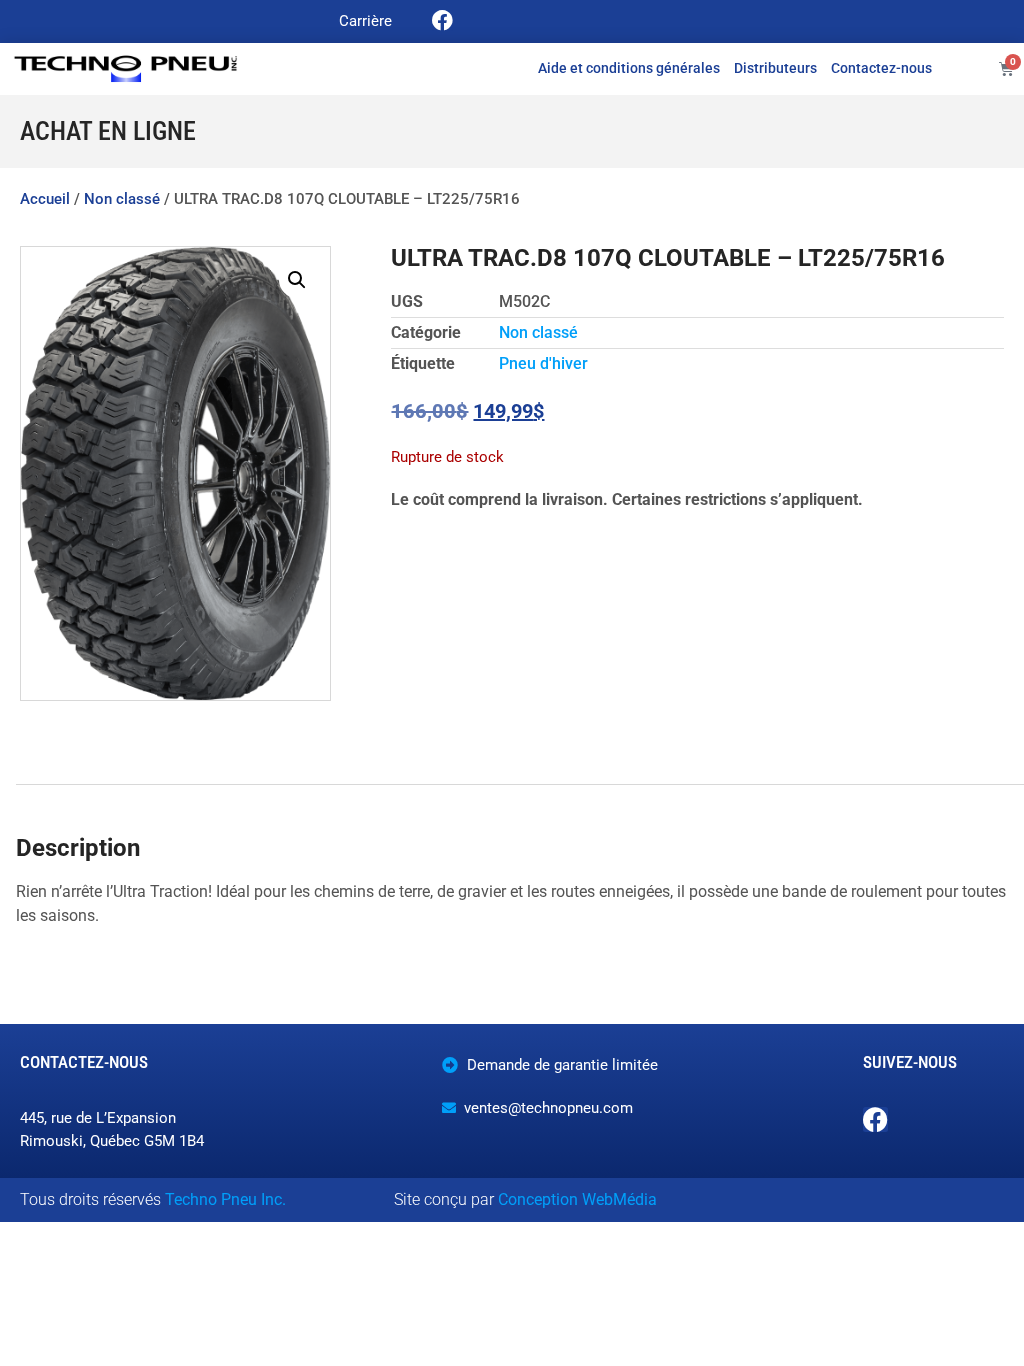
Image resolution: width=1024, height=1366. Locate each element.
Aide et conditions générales (629, 68)
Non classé (122, 199)
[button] (297, 280)
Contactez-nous (881, 68)
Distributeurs (775, 68)
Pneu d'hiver (543, 363)
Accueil (45, 199)
